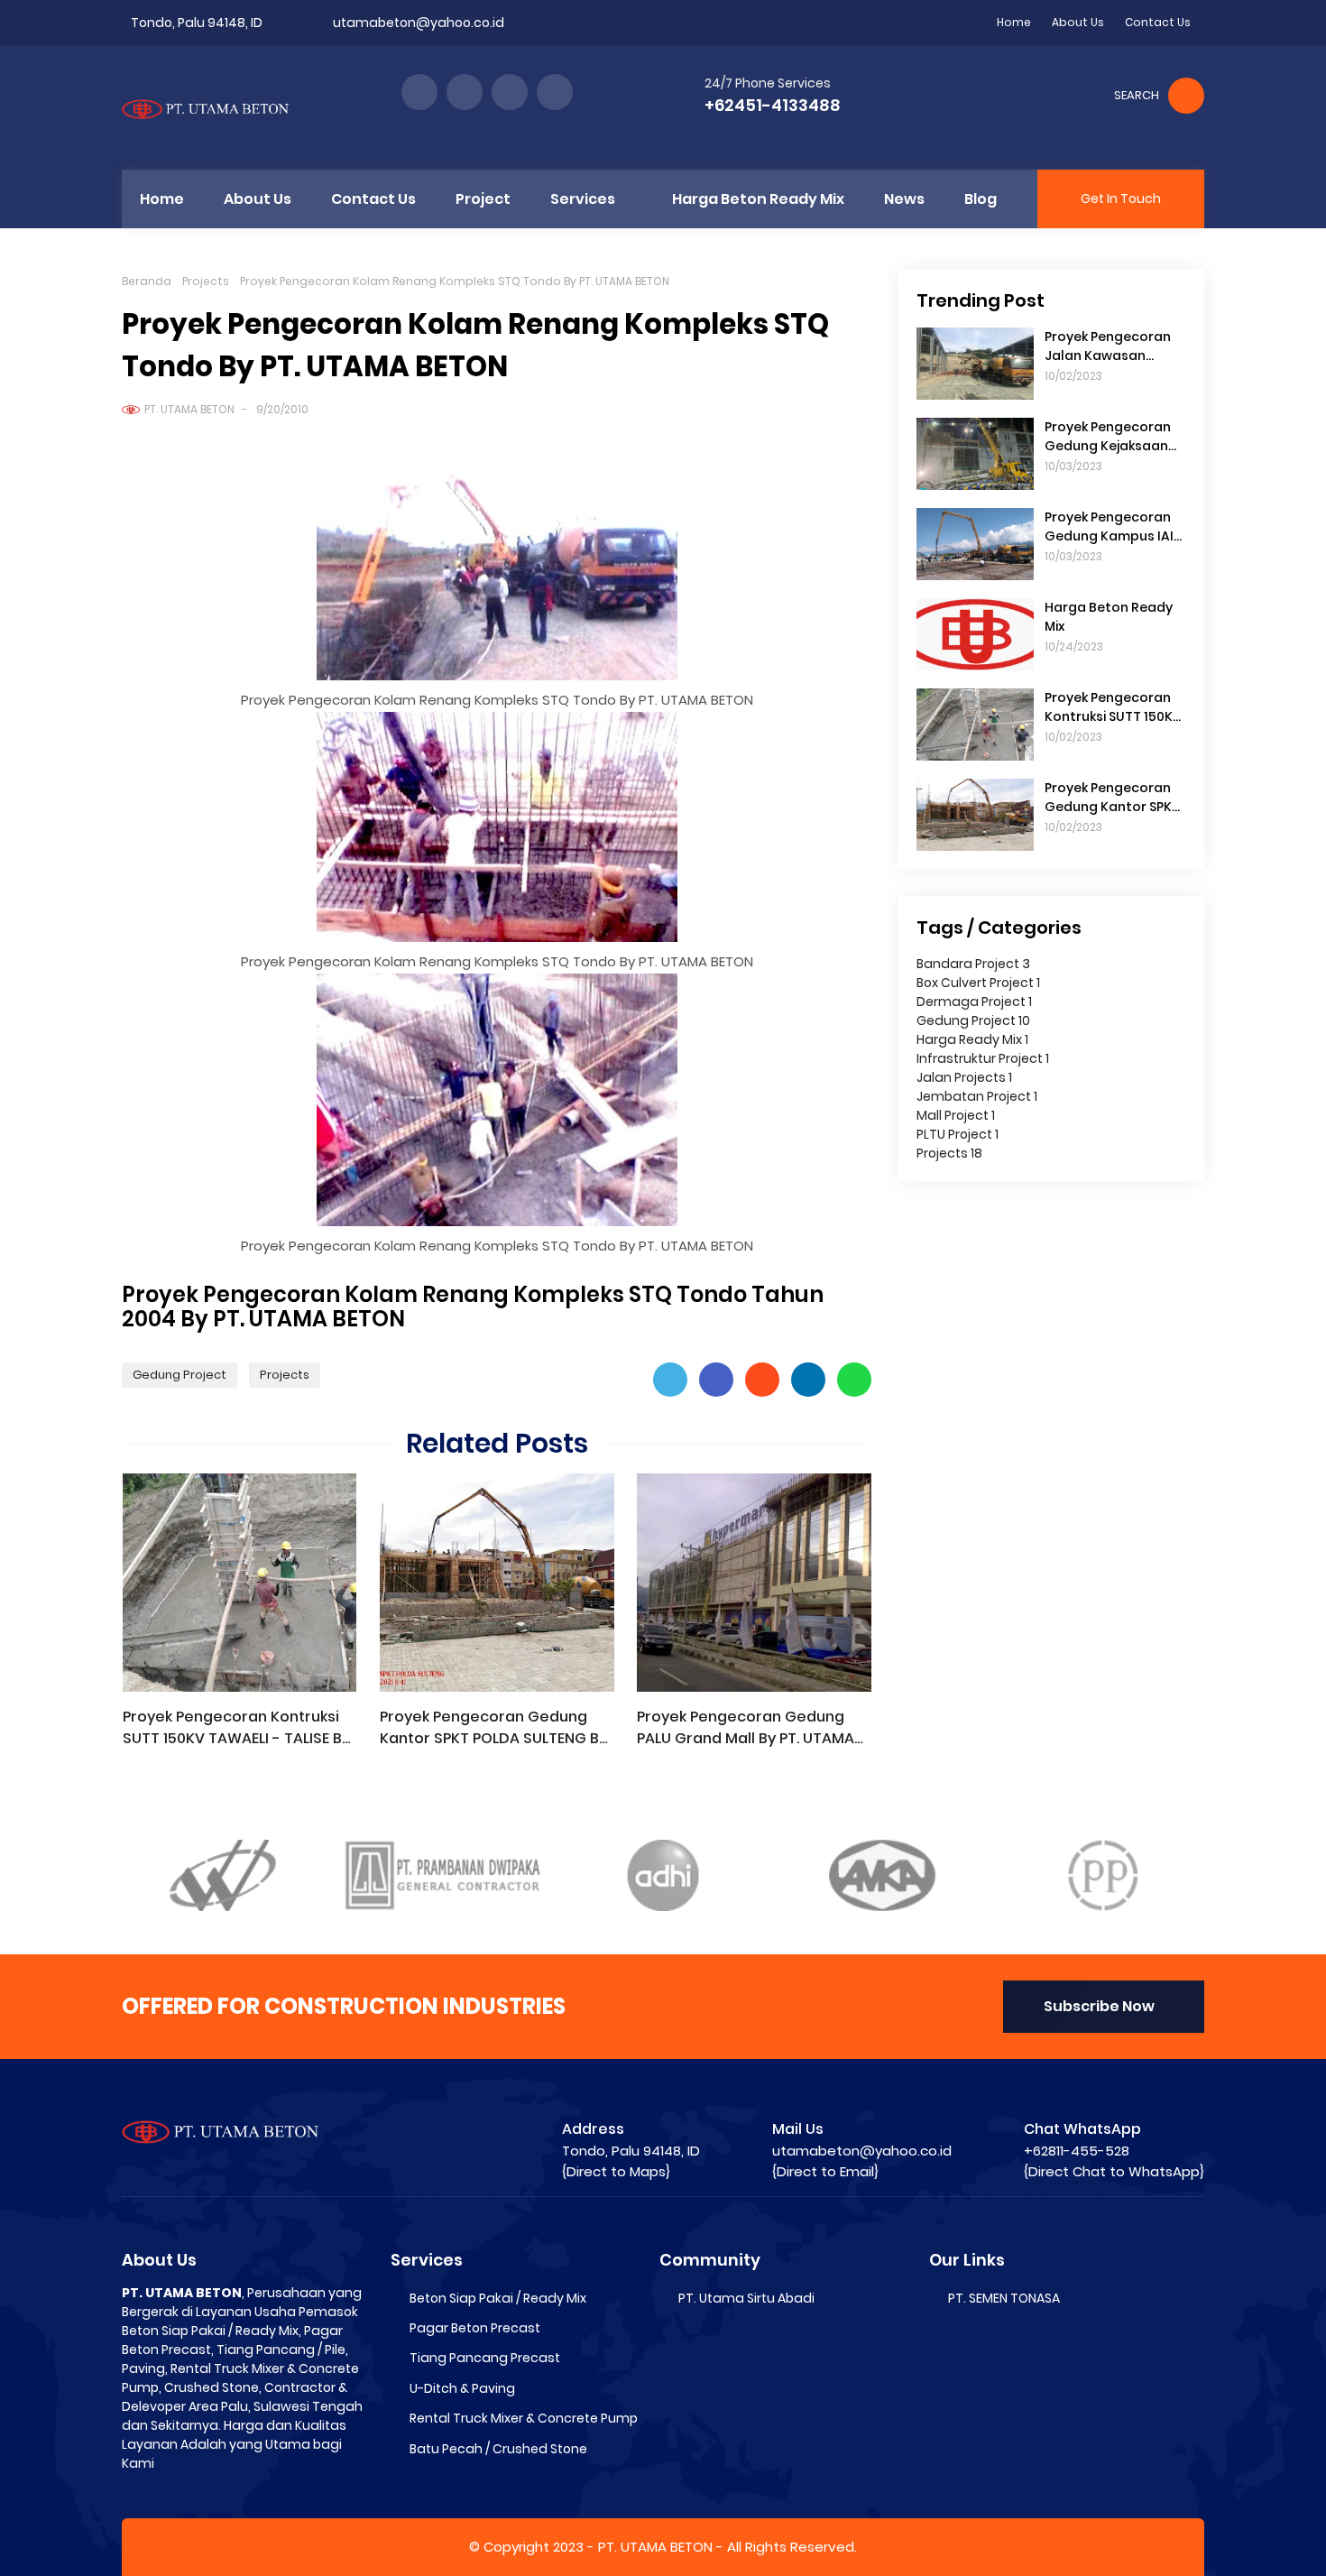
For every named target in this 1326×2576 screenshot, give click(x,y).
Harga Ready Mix (972, 1039)
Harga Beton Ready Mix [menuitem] (758, 199)
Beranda (147, 281)
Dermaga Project (974, 1002)
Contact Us (1158, 22)
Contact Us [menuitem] (373, 199)
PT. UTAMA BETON (189, 409)
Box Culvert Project (978, 983)
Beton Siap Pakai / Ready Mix (498, 2298)
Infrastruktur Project (983, 1058)
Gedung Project (180, 1375)
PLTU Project (958, 1134)
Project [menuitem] (483, 199)
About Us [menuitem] (258, 199)
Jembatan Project (977, 1096)
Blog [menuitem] (981, 199)
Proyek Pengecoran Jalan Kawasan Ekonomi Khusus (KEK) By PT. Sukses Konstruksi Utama (1114, 346)
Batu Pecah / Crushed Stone (498, 2449)
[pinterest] (555, 92)
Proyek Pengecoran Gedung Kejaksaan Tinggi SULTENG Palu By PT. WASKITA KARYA (1115, 437)
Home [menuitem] (162, 199)
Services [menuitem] (583, 199)
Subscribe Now (1099, 2006)
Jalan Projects (964, 1077)
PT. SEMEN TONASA (1004, 2298)
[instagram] (510, 92)
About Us (1078, 22)
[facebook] (419, 92)
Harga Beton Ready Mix (1109, 617)
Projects (206, 281)
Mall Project (956, 1115)
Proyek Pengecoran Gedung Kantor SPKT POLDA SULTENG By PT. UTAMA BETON (493, 1728)
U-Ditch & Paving (462, 2388)
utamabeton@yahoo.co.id (419, 23)
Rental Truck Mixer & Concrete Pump (524, 2418)
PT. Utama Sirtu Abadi (746, 2298)
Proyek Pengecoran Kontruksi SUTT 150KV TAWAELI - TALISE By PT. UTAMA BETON (236, 1728)
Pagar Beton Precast (475, 2328)
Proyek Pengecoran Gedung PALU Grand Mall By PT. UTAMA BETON (746, 1728)
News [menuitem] (904, 199)
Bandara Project (973, 964)
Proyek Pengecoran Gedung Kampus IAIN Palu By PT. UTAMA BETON (1114, 527)
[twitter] (465, 92)
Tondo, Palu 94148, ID (197, 23)
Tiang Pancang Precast (485, 2358)
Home (1014, 22)
